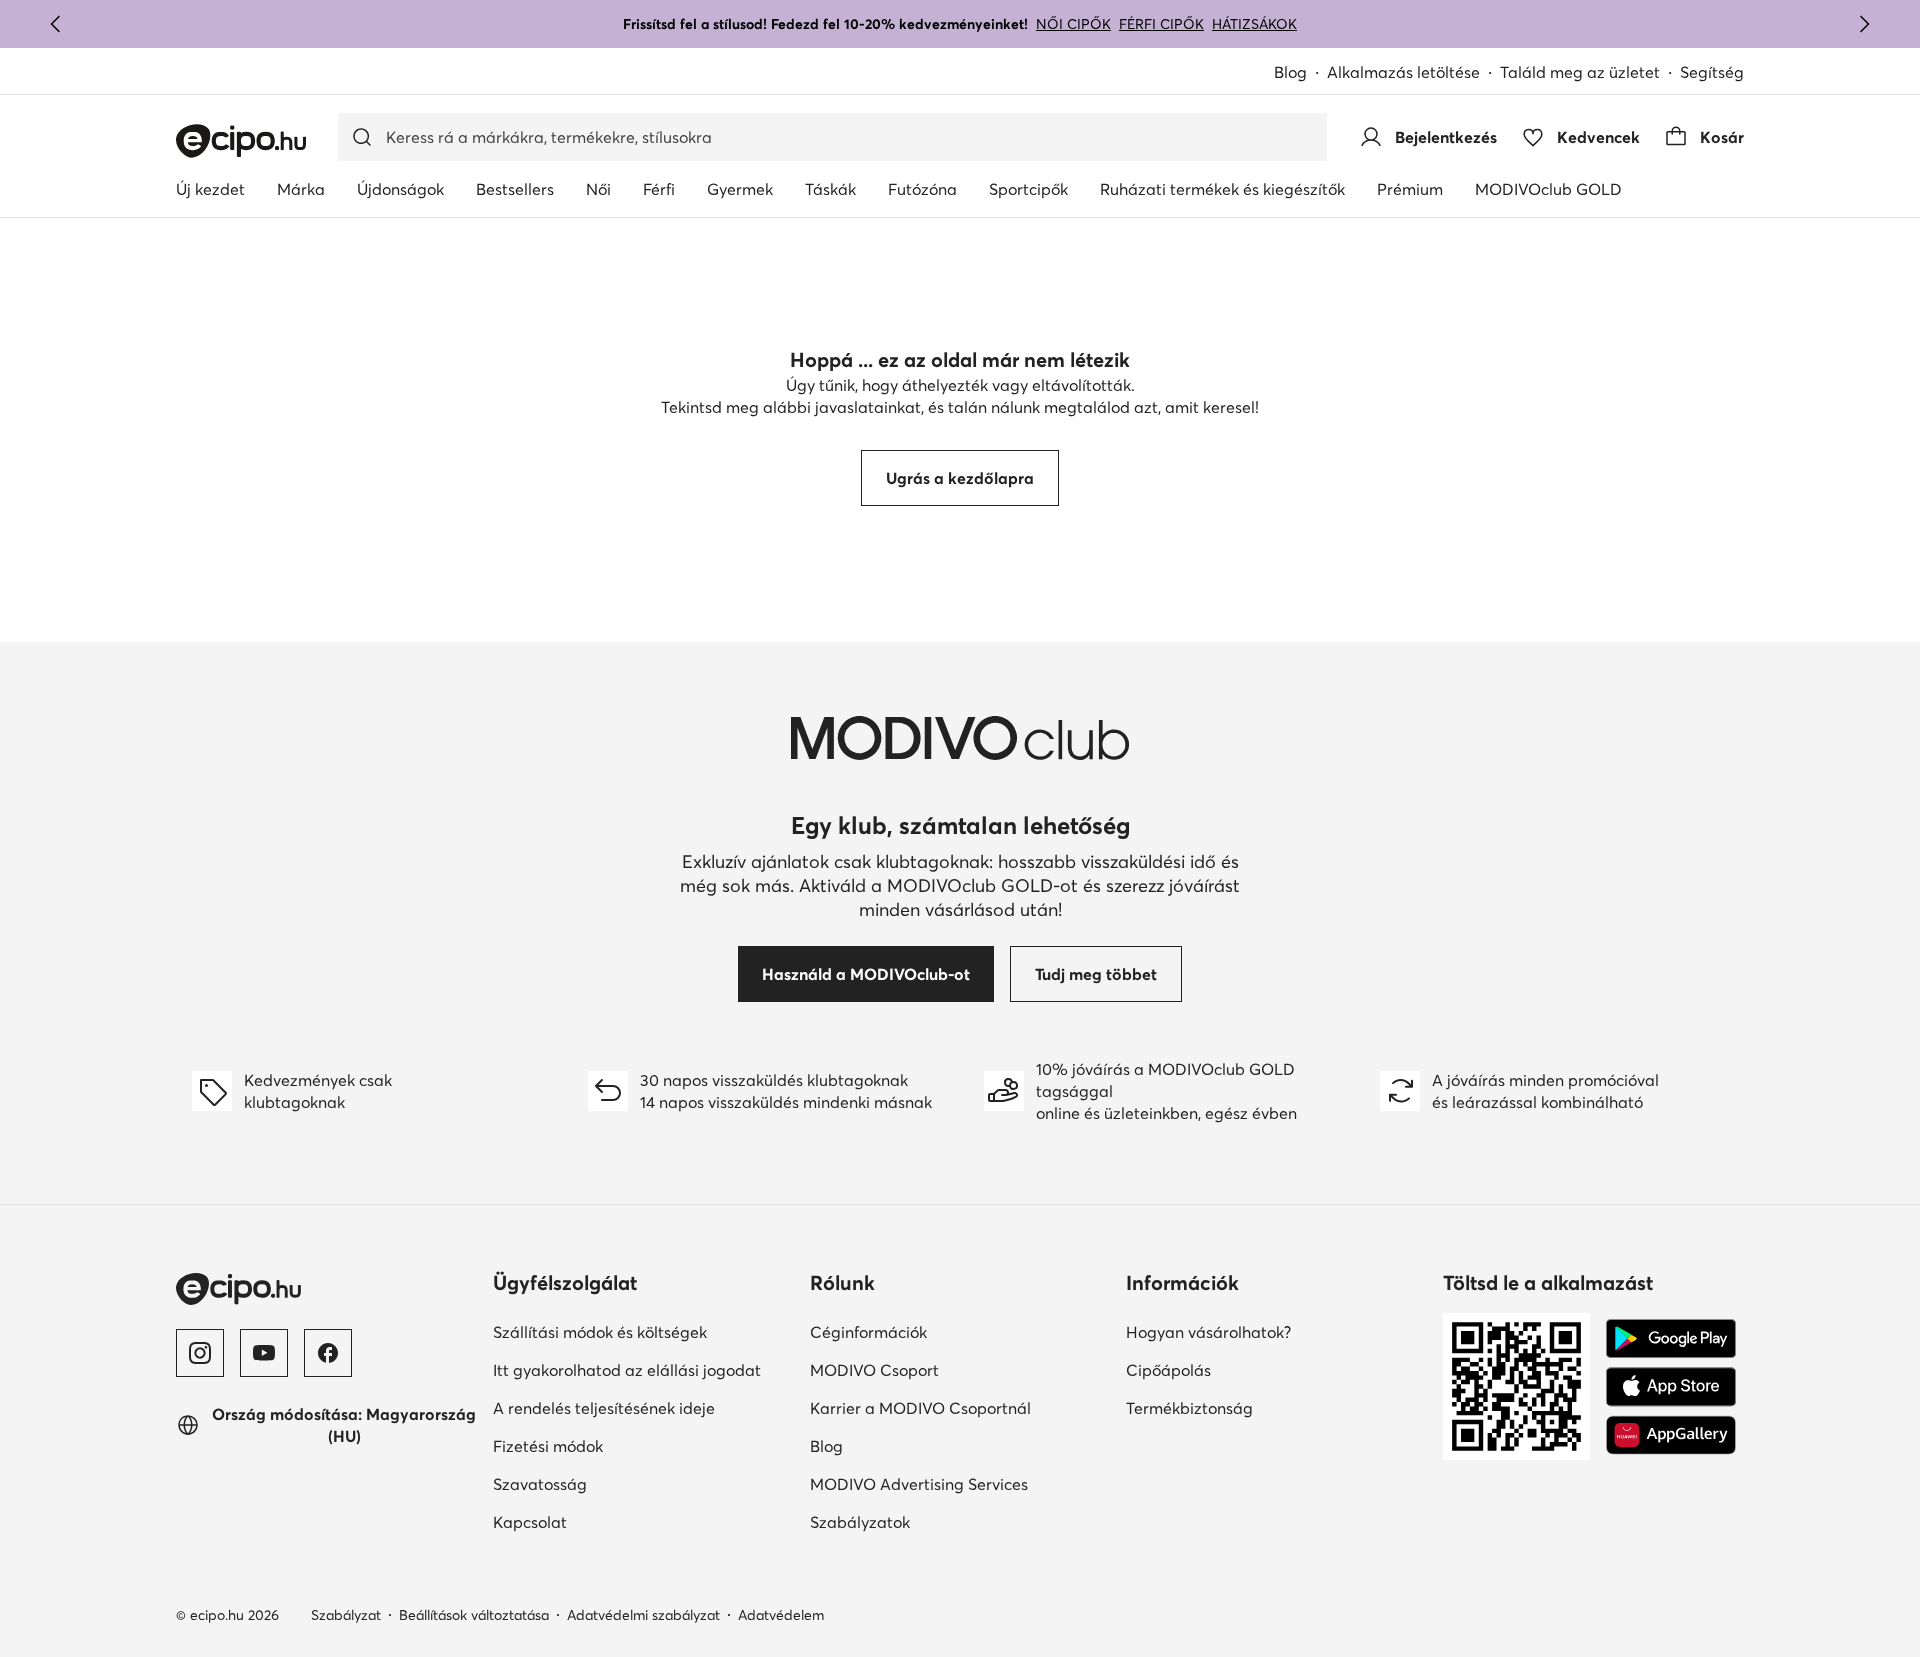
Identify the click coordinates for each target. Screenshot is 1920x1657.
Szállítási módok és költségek (600, 1332)
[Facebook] (328, 1353)
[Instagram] (200, 1353)
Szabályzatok (860, 1522)
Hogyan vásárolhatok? (1208, 1332)
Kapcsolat (530, 1522)
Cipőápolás (1168, 1370)
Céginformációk (868, 1332)
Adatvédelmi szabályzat (643, 1615)
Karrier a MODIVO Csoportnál (920, 1408)
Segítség (1712, 72)
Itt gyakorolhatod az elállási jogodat (627, 1370)
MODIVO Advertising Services (919, 1484)
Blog (1290, 72)
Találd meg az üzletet (1580, 72)
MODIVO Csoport (874, 1370)
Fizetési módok (548, 1446)
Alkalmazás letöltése (1403, 72)
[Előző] (56, 24)
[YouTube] (264, 1353)
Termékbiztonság (1189, 1408)
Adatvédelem (781, 1615)
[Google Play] (1671, 1339)
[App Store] (1671, 1387)
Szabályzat (346, 1615)
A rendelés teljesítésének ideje (604, 1408)
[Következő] (1864, 24)
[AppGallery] (1671, 1435)
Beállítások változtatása (474, 1615)
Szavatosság (540, 1484)
